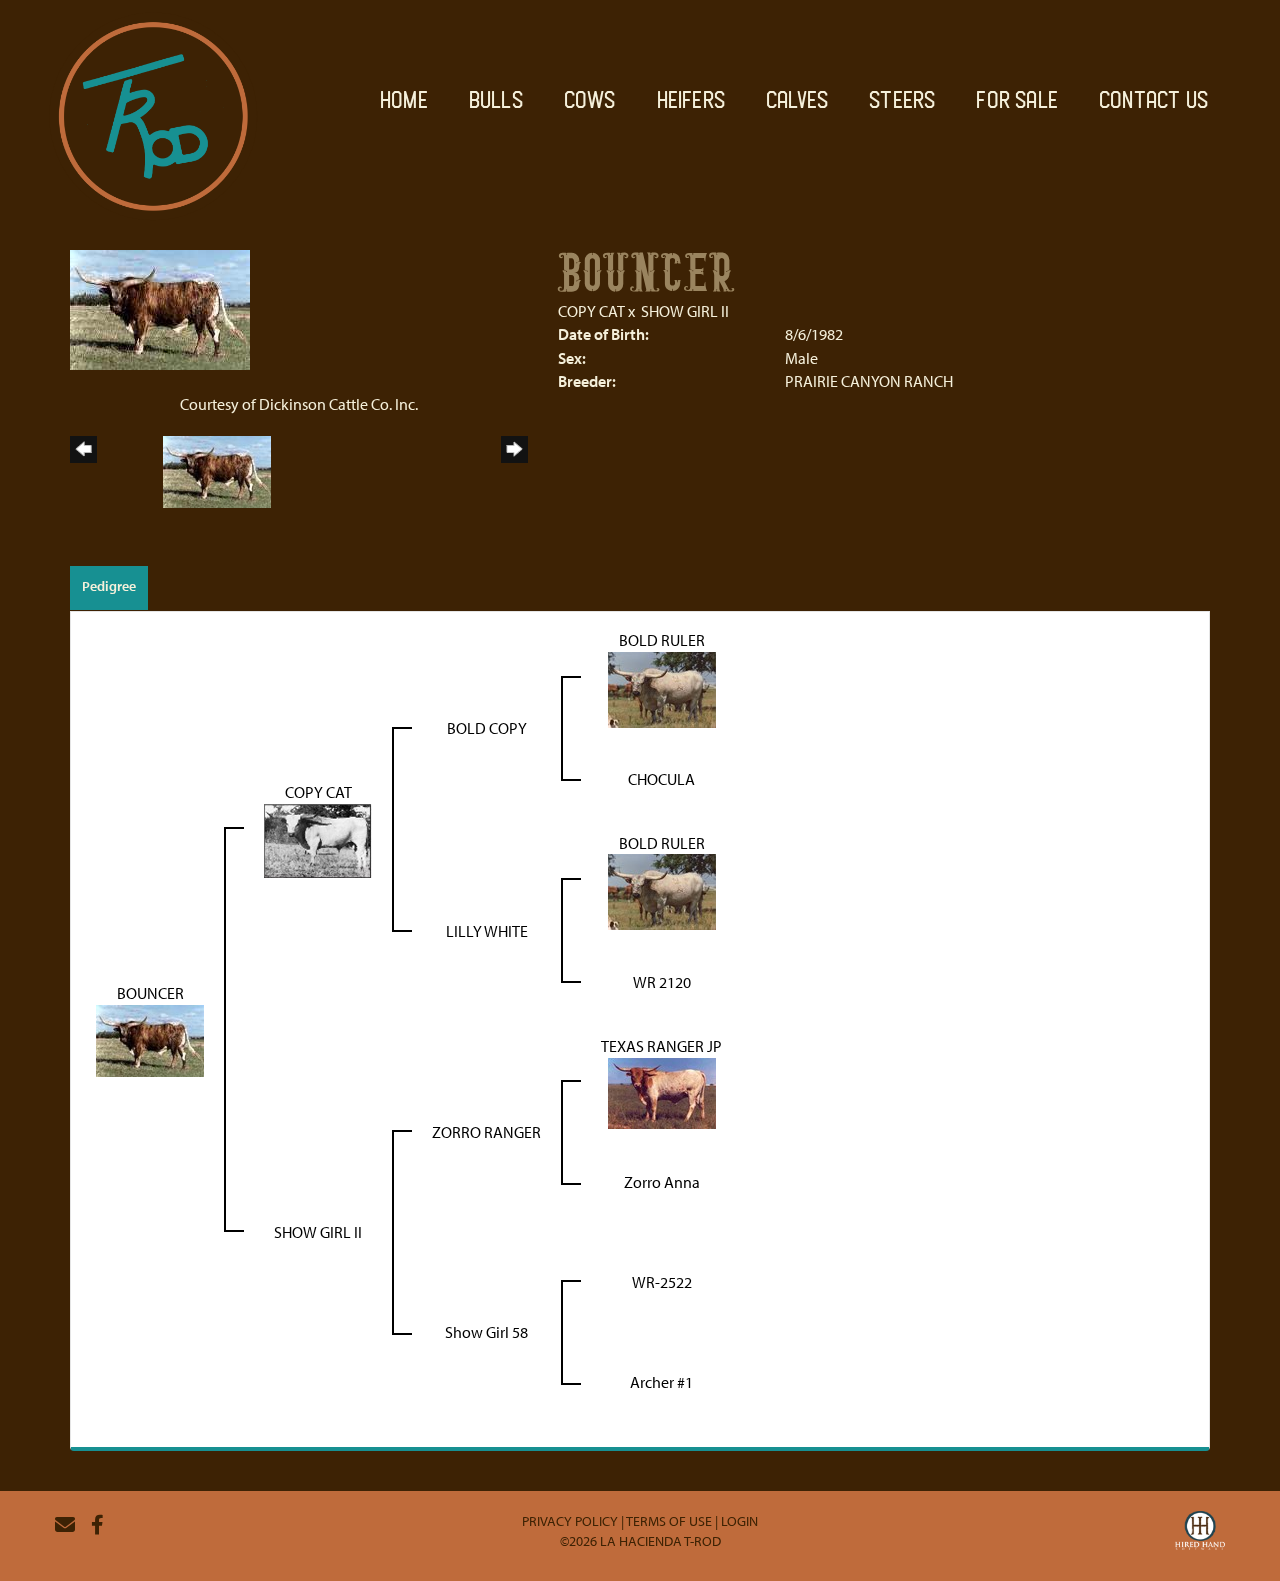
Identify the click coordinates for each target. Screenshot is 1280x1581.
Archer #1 (661, 1382)
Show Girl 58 (486, 1332)
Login (739, 1521)
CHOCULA (661, 779)
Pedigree (109, 586)
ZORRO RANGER (486, 1132)
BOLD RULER (662, 640)
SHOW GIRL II (685, 311)
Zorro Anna (662, 1182)
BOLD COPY (487, 728)
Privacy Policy (570, 1521)
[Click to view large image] (160, 308)
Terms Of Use (669, 1521)
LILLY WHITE (487, 931)
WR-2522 (662, 1282)
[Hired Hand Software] (1200, 1533)
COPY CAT (591, 311)
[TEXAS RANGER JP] (662, 1092)
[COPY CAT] (318, 839)
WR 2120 (662, 982)
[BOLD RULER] (662, 687)
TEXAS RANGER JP (661, 1046)
